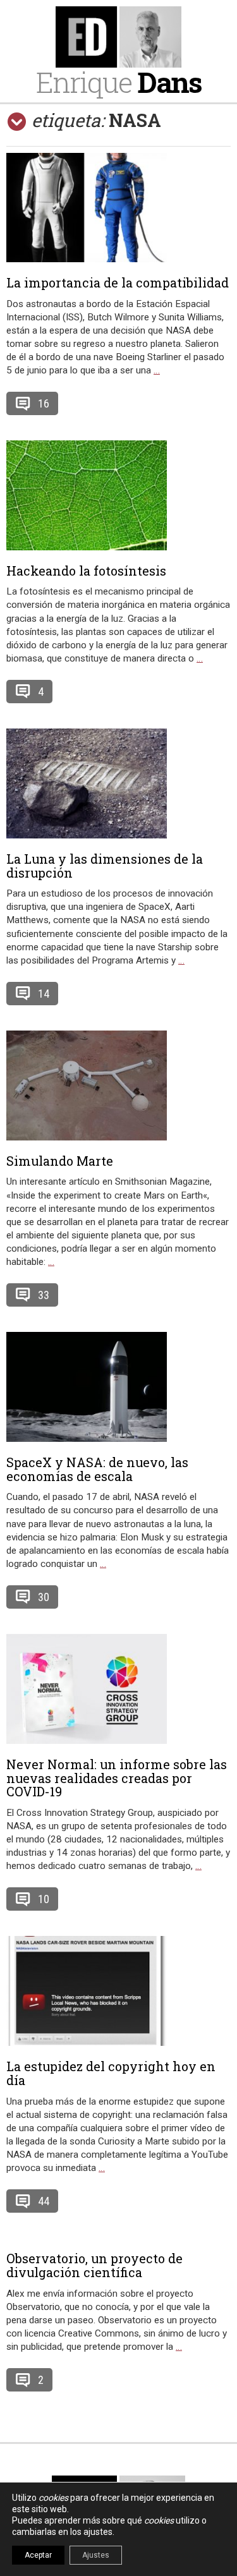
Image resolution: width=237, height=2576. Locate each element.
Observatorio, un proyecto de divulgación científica (94, 2265)
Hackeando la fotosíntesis (86, 571)
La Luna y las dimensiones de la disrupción (105, 866)
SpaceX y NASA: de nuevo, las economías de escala (97, 1469)
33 (44, 1295)
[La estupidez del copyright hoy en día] (118, 1991)
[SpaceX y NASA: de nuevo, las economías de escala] (118, 1387)
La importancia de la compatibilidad (118, 282)
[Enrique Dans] (118, 37)
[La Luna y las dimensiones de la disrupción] (118, 783)
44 (44, 2201)
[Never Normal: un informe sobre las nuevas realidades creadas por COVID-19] (118, 1689)
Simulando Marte (60, 1161)
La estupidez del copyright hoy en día (111, 2073)
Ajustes (96, 2555)
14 (44, 994)
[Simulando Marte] (118, 1085)
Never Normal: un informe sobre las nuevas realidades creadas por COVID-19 (117, 1778)
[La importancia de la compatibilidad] (118, 208)
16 (44, 403)
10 (44, 1899)
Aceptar (38, 2555)
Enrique (119, 82)
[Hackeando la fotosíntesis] (118, 495)
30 (44, 1597)
